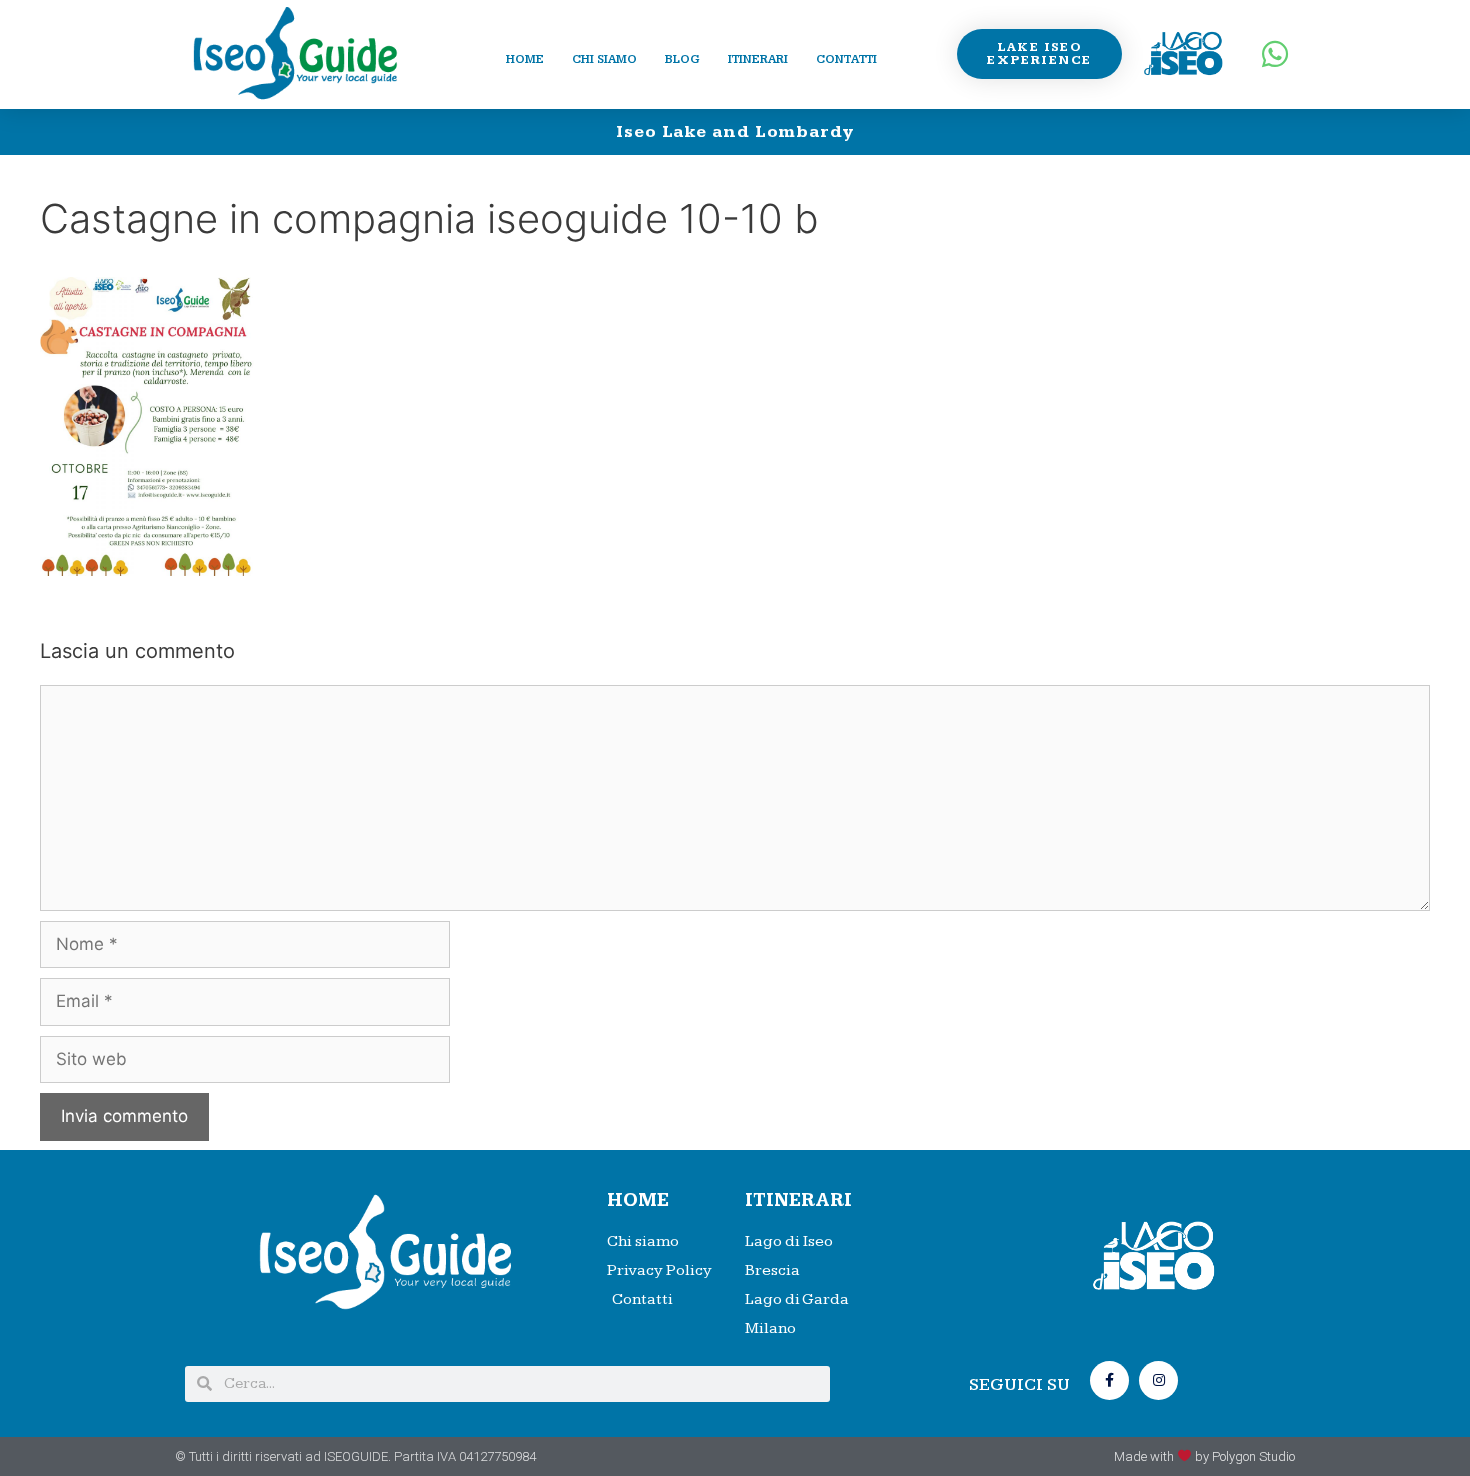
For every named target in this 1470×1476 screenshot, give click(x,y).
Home (525, 59)
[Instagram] (1158, 1380)
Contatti (846, 59)
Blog (682, 59)
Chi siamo (604, 59)
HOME (638, 1200)
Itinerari (758, 59)
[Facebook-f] (1109, 1380)
